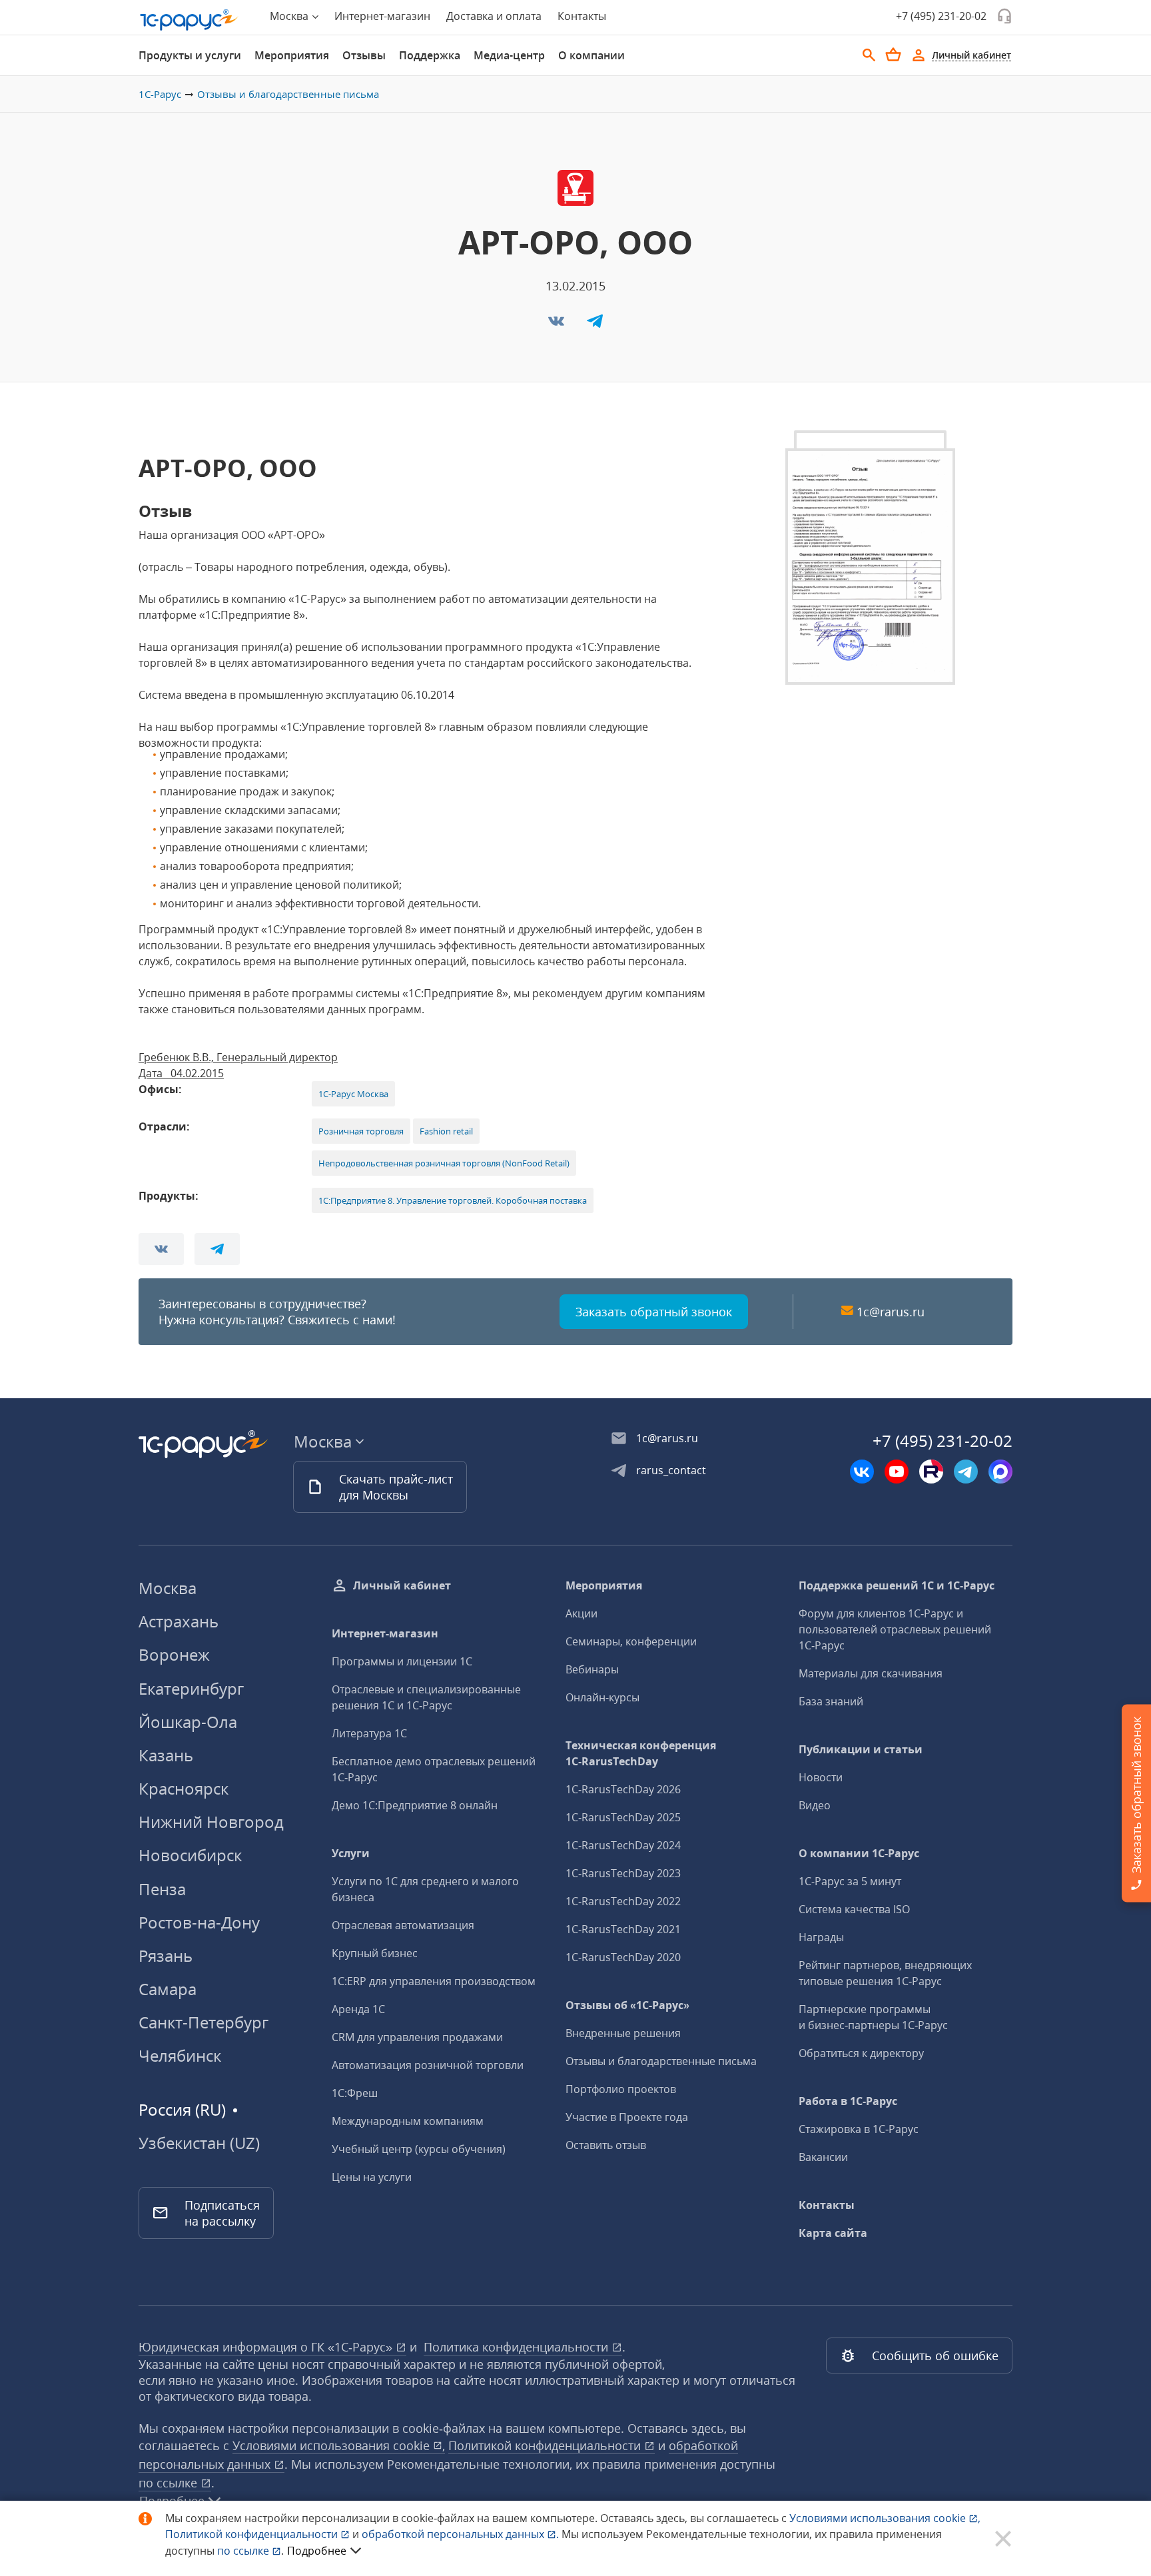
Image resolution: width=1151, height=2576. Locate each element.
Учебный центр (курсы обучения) (419, 2149)
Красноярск (184, 1788)
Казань (166, 1755)
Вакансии (823, 2157)
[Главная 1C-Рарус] (189, 20)
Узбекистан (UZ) (199, 2143)
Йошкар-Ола (188, 1722)
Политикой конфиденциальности (253, 2534)
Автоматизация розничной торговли (428, 2065)
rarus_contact (671, 1470)
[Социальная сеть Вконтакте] (862, 1472)
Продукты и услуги (190, 55)
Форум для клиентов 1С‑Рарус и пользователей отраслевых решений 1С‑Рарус (895, 1629)
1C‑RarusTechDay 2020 (623, 1957)
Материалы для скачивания (871, 1673)
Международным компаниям (408, 2121)
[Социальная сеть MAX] (1000, 1472)
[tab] (190, 55)
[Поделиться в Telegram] (595, 325)
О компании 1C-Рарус (859, 1853)
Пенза (162, 1889)
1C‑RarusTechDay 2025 (623, 1817)
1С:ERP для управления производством (434, 1981)
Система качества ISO (854, 1909)
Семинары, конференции (631, 1641)
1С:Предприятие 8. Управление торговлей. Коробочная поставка (453, 1200)
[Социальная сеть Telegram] (966, 1472)
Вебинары (592, 1669)
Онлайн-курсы (602, 1697)
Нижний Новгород (211, 1822)
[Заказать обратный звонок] (1004, 16)
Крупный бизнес (375, 1953)
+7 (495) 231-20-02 (941, 16)
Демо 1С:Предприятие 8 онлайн (415, 1805)
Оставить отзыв (606, 2145)
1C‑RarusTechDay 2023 (623, 1873)
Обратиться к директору (861, 2053)
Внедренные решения (623, 2033)
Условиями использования (885, 2518)
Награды (821, 1937)
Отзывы (364, 55)
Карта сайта (833, 2233)
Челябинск (180, 2055)
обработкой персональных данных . (462, 2534)
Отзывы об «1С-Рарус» (627, 2005)
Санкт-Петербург (203, 2022)
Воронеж (174, 1654)
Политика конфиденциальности (518, 2347)
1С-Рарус (160, 94)
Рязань (166, 1955)
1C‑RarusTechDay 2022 (623, 1901)
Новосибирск (190, 1855)
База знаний (831, 1701)
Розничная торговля (361, 1131)
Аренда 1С (358, 2009)
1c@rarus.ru (891, 1312)
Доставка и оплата (494, 16)
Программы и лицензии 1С (402, 1661)
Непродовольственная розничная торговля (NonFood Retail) (444, 1163)
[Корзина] (893, 55)
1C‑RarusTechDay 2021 (623, 1929)
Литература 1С (369, 1733)
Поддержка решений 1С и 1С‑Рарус (897, 1585)
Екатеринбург (191, 1688)
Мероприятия (292, 55)
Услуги (351, 1853)
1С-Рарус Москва (353, 1094)
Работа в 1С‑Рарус (848, 2101)
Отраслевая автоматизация (403, 1925)
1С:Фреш (355, 2093)
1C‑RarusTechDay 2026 (623, 1789)
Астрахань (179, 1621)
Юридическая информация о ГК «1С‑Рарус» (267, 2347)
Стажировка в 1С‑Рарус (859, 2129)
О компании (591, 55)
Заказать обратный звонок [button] (654, 1312)
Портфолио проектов (621, 2089)
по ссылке (170, 2483)
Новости (821, 1777)
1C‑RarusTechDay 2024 (623, 1845)
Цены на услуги (372, 2177)
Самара (168, 1989)
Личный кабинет (402, 1585)
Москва (168, 1588)
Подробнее (317, 2551)
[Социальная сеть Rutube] (931, 1472)
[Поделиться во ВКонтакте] (558, 325)
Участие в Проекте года (627, 2117)
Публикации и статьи (861, 1749)
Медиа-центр (509, 55)
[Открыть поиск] (869, 55)
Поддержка (430, 55)
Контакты (582, 16)
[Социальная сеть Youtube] (897, 1472)
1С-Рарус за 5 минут (850, 1881)
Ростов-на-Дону (199, 1922)
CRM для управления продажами (417, 2037)
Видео (815, 1805)
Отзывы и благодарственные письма (288, 94)
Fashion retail (446, 1131)
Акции (581, 1613)
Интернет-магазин (382, 16)
